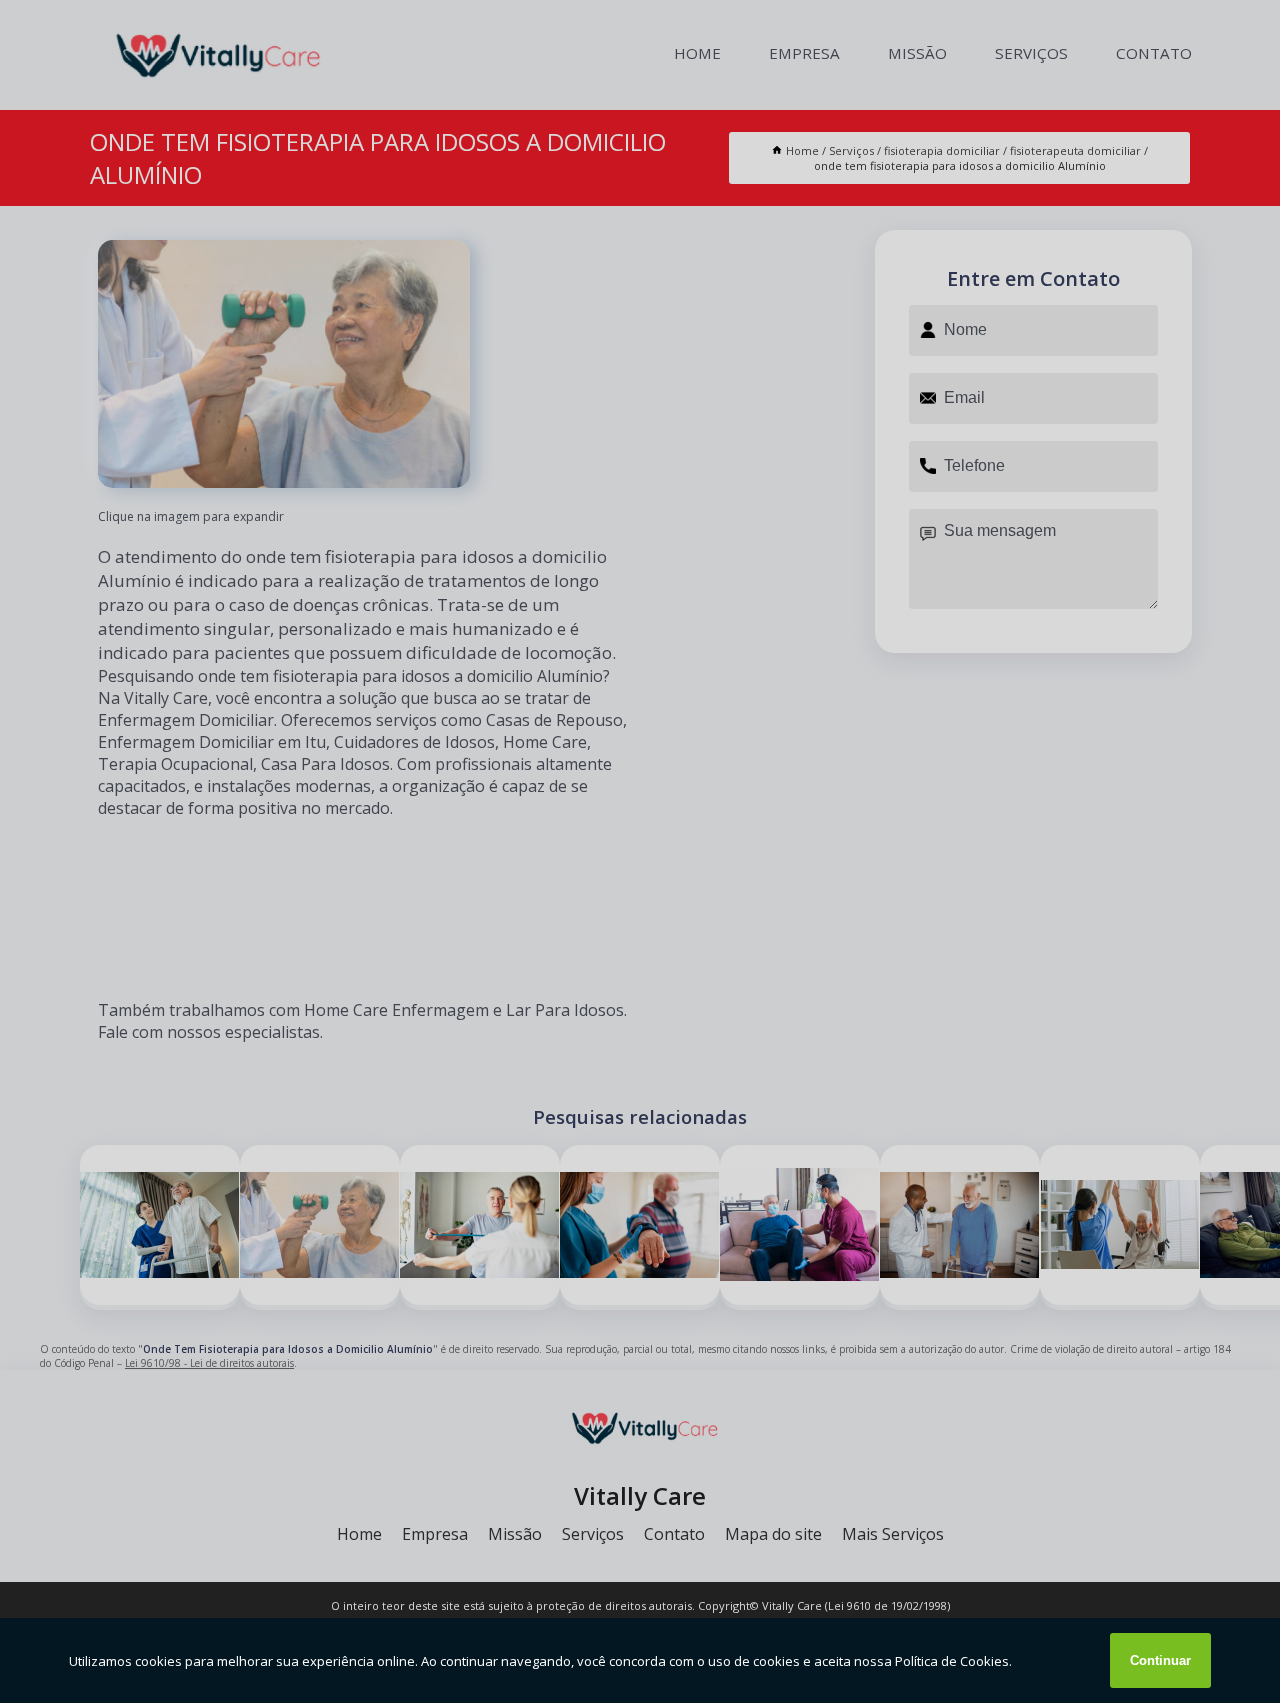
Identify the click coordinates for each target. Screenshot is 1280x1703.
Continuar (1160, 1660)
